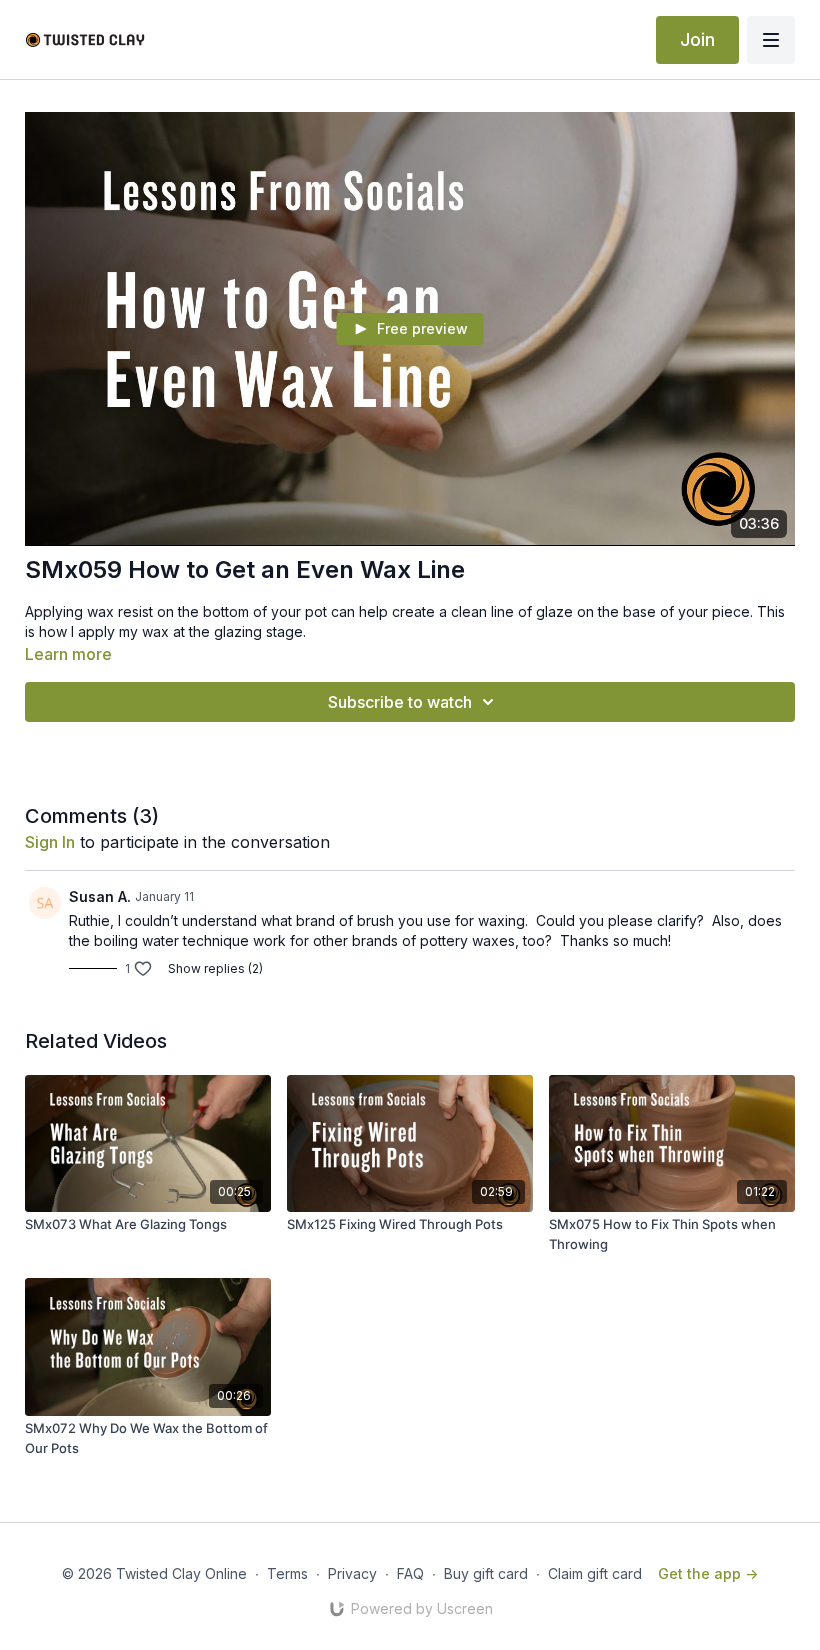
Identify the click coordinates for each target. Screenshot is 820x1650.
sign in (50, 842)
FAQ (410, 1573)
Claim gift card (595, 1573)
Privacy (352, 1573)
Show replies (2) (215, 968)
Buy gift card (486, 1573)
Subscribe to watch (400, 702)
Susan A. (100, 896)
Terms (287, 1573)
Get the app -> (708, 1573)
